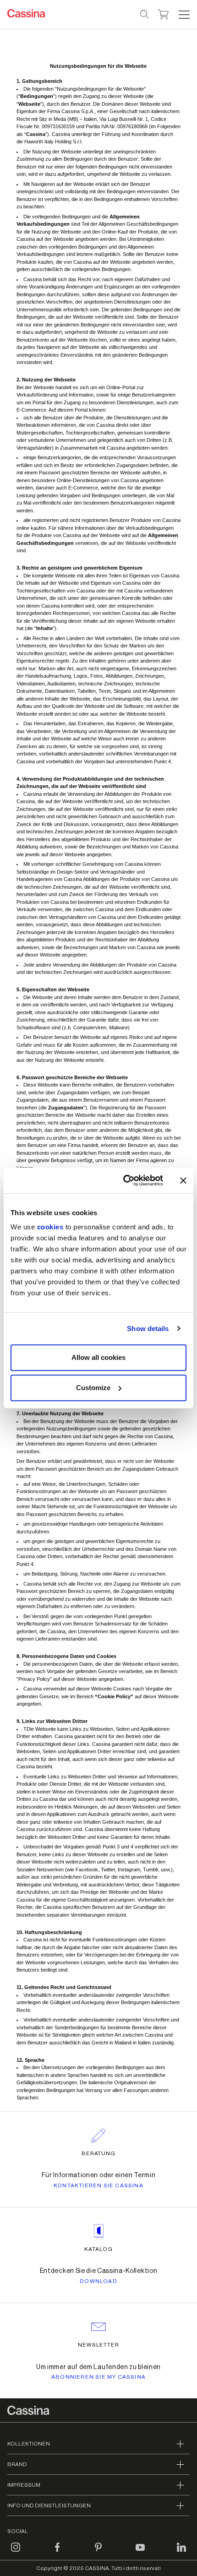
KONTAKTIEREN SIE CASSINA (98, 2185)
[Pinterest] (98, 2553)
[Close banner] (183, 1180)
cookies (50, 1227)
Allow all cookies (98, 1357)
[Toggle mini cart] (163, 13)
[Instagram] (16, 2553)
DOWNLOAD (98, 2281)
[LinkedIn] (181, 2553)
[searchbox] (145, 15)
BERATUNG (99, 2153)
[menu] (184, 15)
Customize (93, 1388)
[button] (183, 15)
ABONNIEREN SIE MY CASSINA (98, 2377)
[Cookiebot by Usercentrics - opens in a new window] (124, 1180)
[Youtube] (140, 2553)
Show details (148, 1329)
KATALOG (98, 2249)
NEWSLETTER (99, 2345)
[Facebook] (57, 2553)
